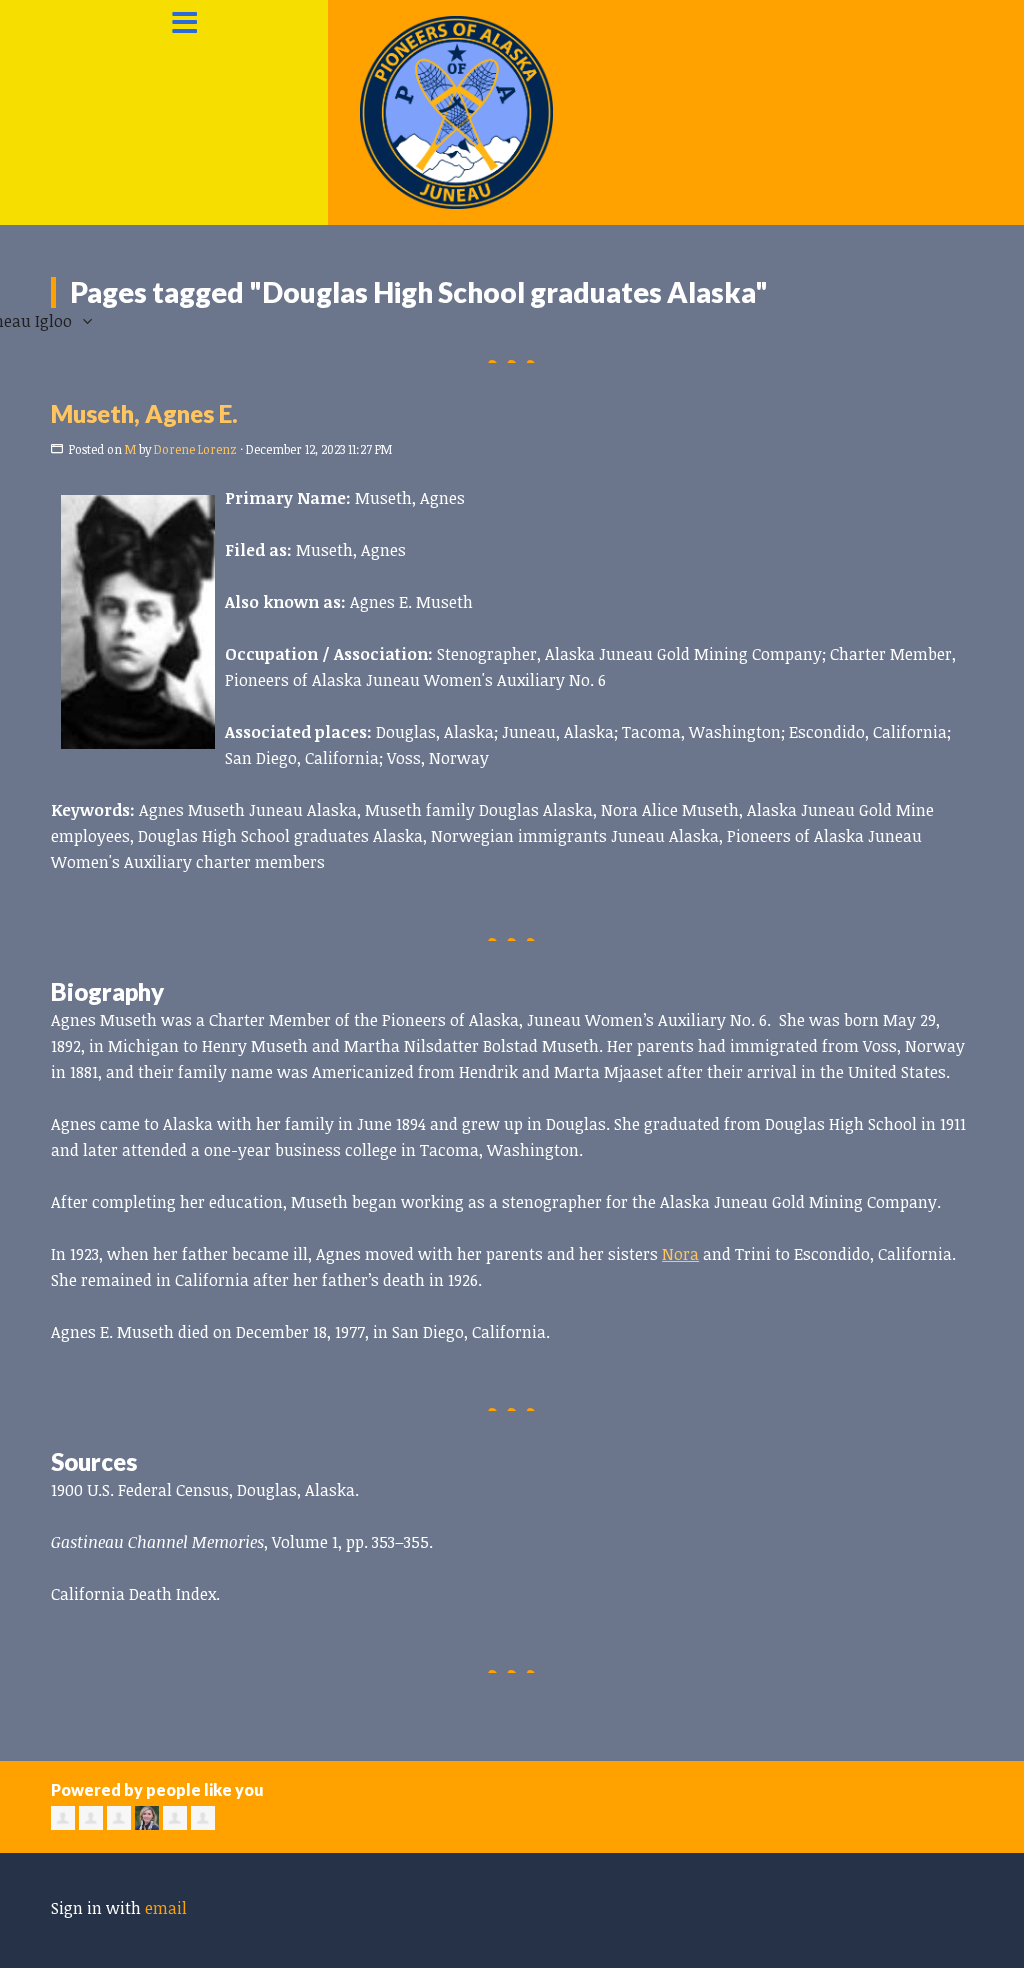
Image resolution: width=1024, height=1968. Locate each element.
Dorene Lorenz (195, 449)
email (166, 1908)
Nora (680, 1254)
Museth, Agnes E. (144, 413)
